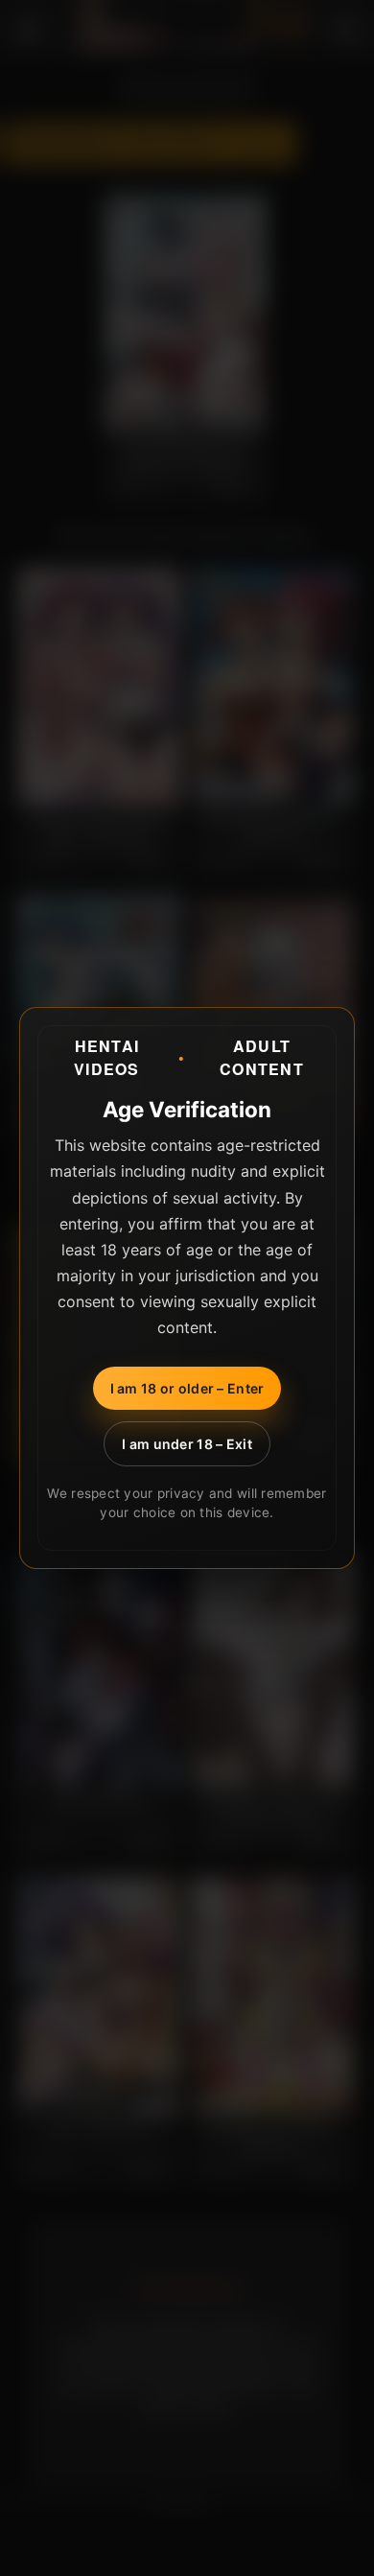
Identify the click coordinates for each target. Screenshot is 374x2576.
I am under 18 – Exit (187, 1444)
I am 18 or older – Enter (187, 1388)
